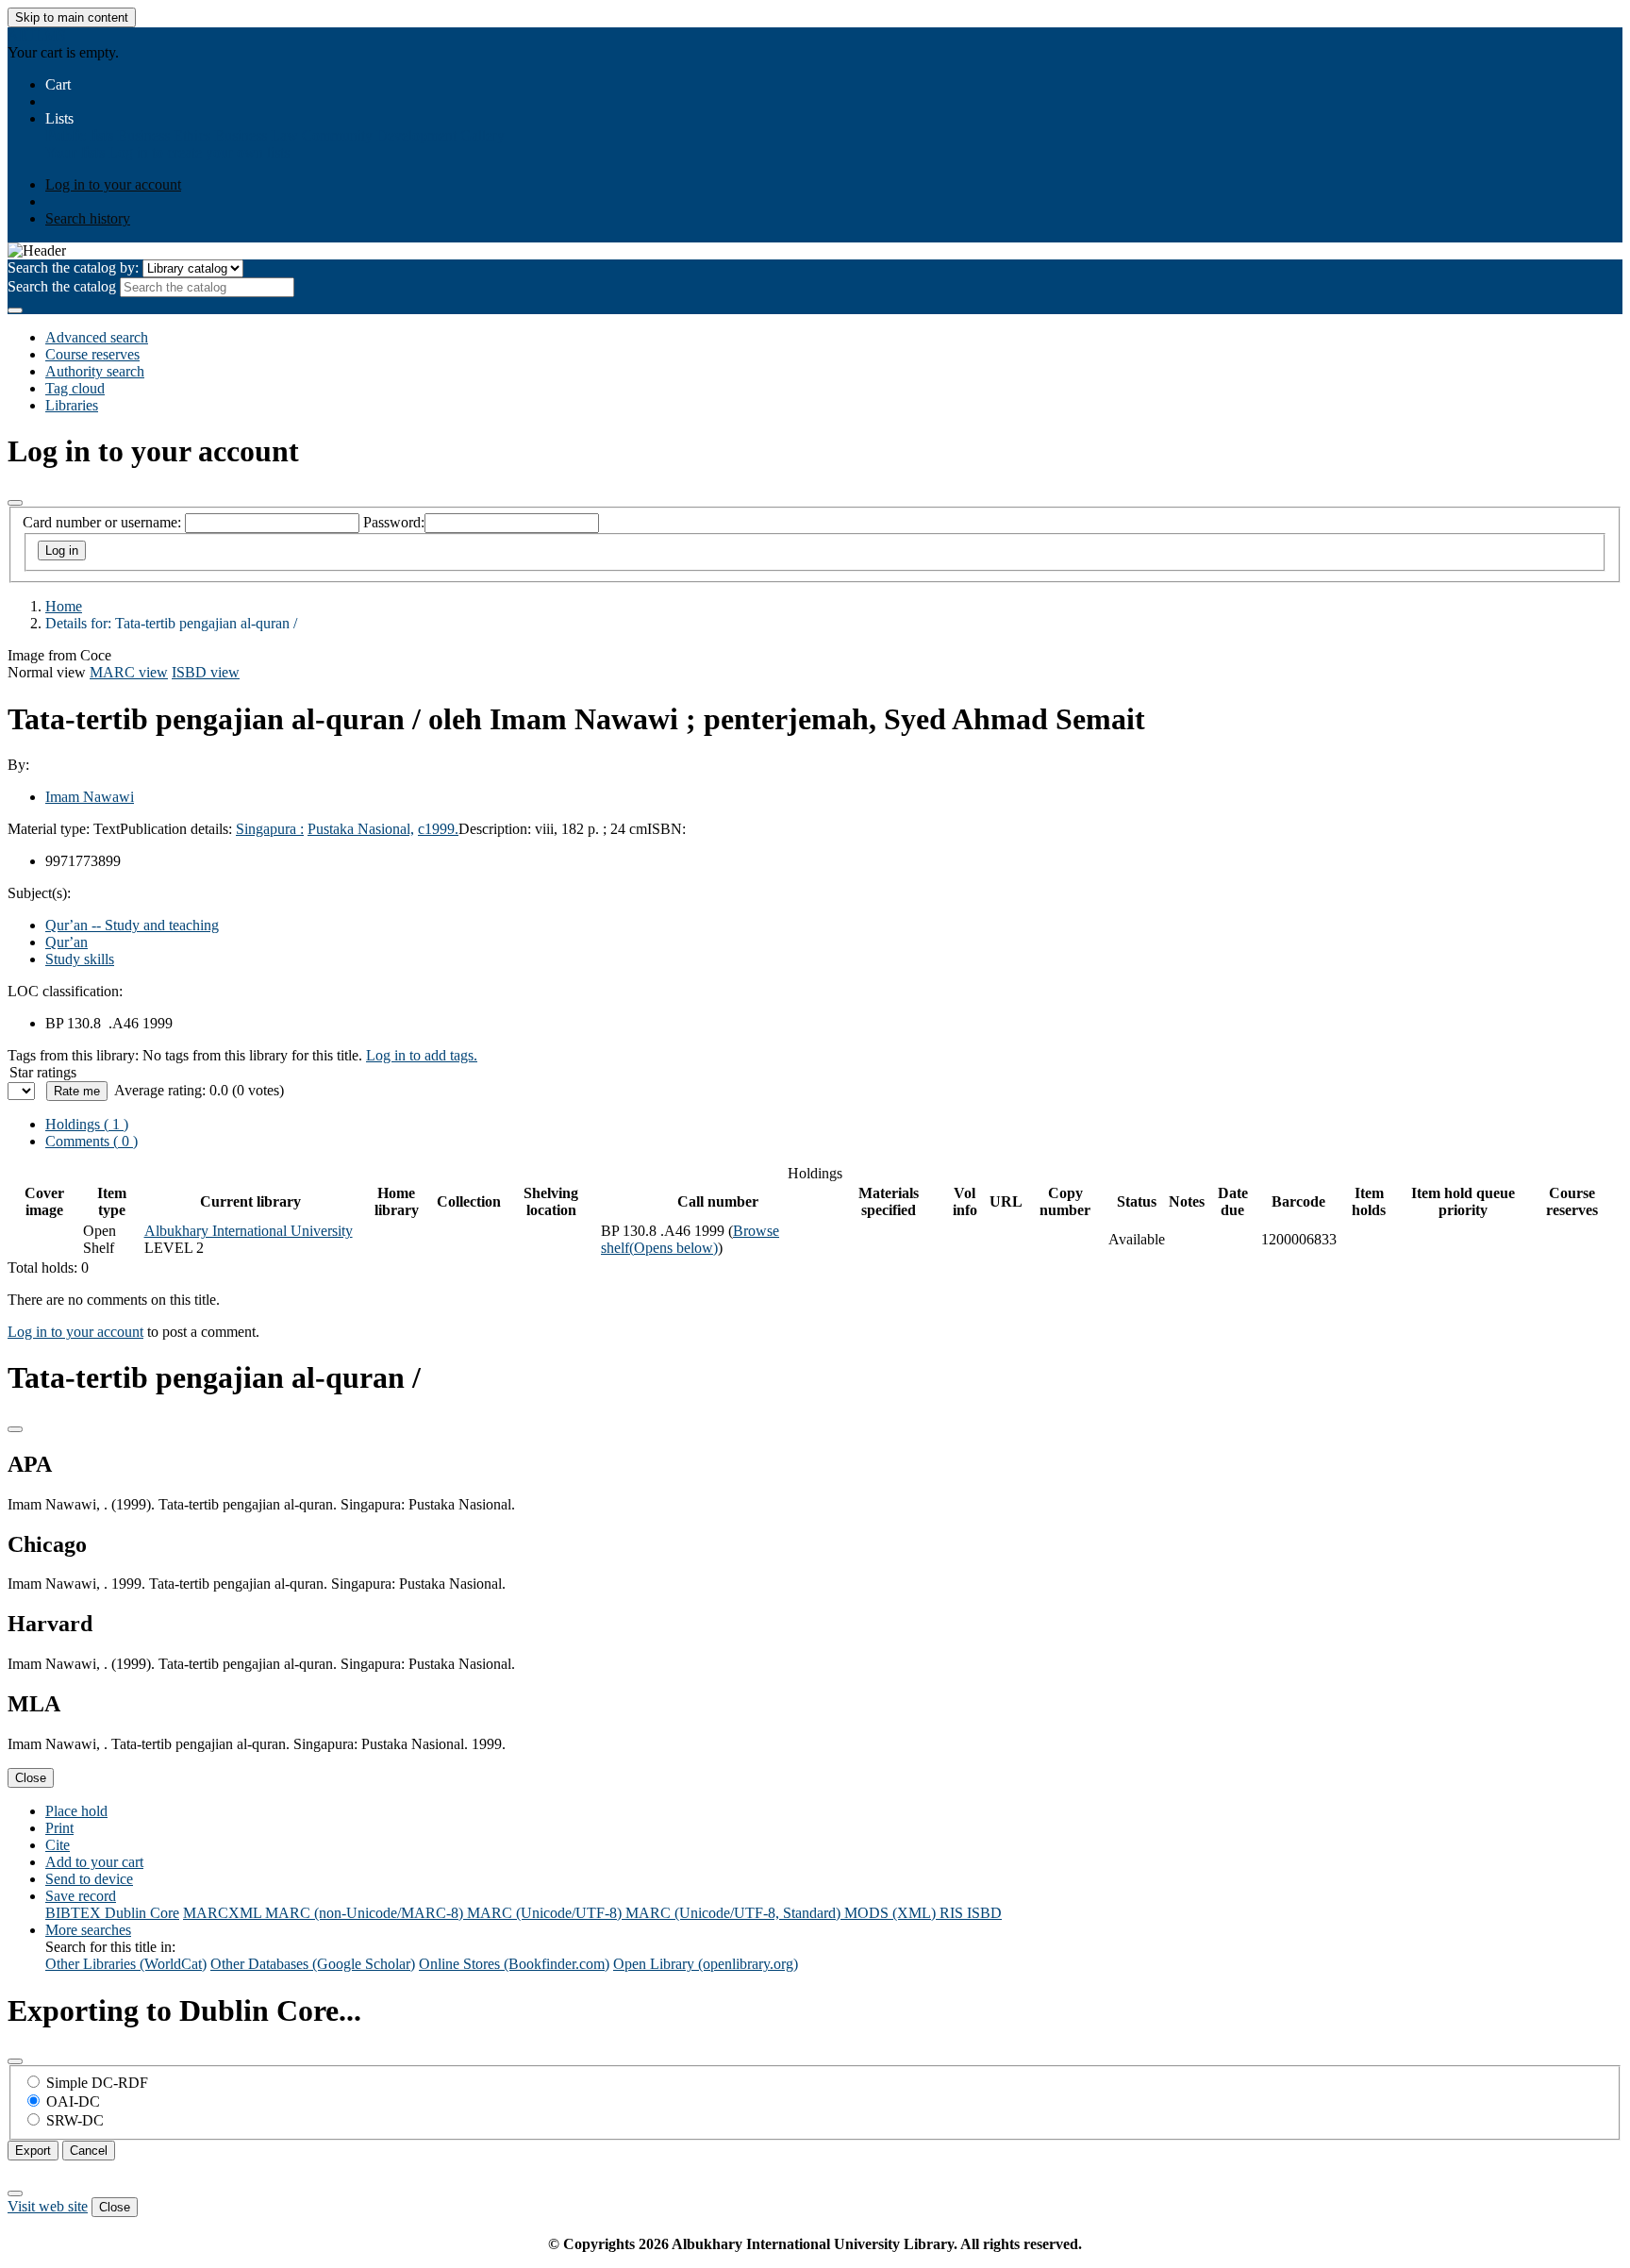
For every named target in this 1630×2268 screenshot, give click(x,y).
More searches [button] (88, 1930)
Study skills (80, 959)
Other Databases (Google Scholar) (313, 1964)
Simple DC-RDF (97, 2083)
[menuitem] (79, 135)
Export (33, 2151)
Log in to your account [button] (75, 1332)
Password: (394, 522)
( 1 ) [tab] (87, 1124)
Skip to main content (72, 17)
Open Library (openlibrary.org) (706, 1964)
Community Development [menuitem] (379, 135)
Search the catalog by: (73, 267)
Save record (81, 1896)
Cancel (89, 2151)
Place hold (76, 1811)
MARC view (129, 672)
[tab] (91, 1141)
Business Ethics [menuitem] (164, 135)
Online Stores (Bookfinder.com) (514, 1964)
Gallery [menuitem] (482, 135)
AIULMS (37, 35)
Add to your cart (94, 1862)
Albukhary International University (249, 1231)
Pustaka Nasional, (361, 829)
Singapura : (270, 829)
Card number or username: (102, 522)
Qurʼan (67, 942)
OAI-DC (73, 2101)
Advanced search (97, 337)
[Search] (15, 310)
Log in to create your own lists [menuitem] (199, 152)
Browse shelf (690, 1239)
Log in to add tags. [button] (422, 1055)
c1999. (438, 829)
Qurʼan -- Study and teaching (132, 925)
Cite (58, 1845)
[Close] (15, 503)
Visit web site (48, 2206)
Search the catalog (62, 286)
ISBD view (206, 672)
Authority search (95, 371)
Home (64, 606)
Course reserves (92, 354)
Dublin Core (142, 1913)
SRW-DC (75, 2120)
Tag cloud (75, 388)
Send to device (89, 1879)
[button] (58, 84)
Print (59, 1828)
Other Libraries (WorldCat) (126, 1964)
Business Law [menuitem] (256, 135)
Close (31, 1778)
